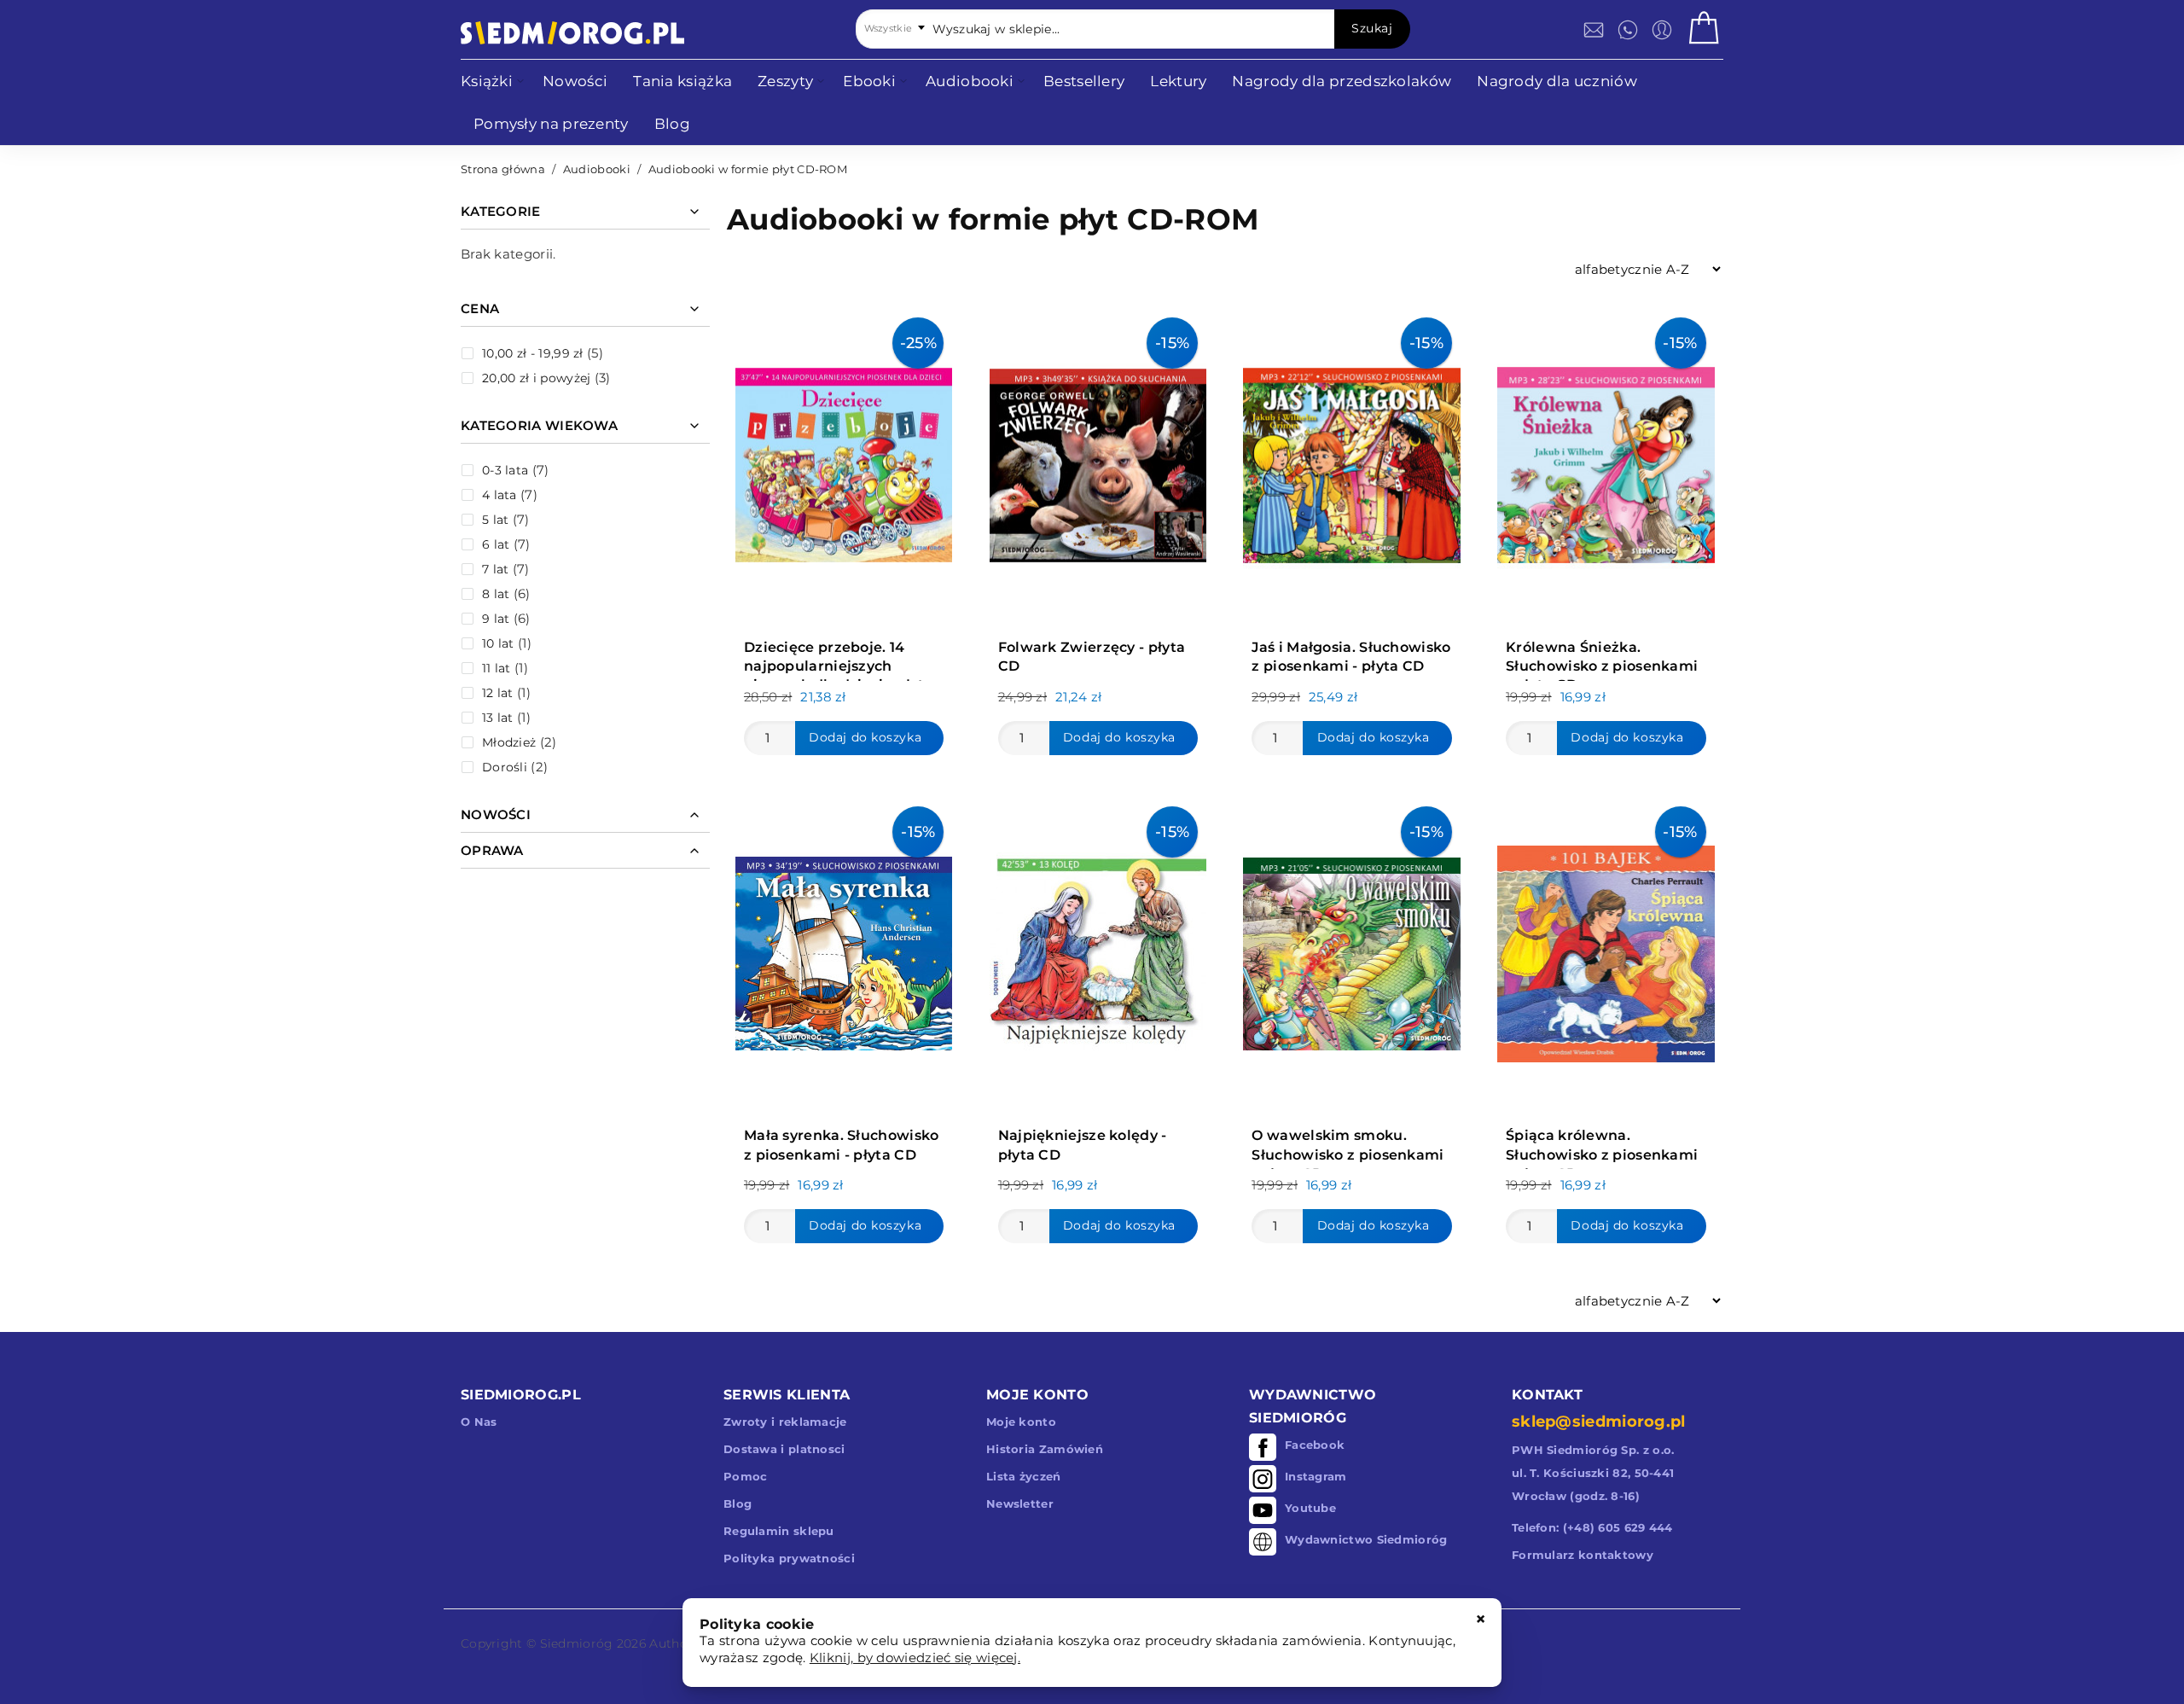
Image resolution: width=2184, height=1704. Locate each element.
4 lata (500, 495)
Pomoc (746, 1476)
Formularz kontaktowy (1583, 1555)
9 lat (496, 619)
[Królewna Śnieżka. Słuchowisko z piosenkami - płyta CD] (1606, 461)
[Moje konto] (1662, 30)
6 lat (496, 544)
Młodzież (509, 742)
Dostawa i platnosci (784, 1449)
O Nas (479, 1422)
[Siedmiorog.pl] (572, 33)
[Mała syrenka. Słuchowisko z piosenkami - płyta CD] (844, 950)
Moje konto (1021, 1422)
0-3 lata (505, 470)
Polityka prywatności (789, 1558)
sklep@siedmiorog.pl (1599, 1422)
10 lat (498, 643)
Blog (738, 1503)
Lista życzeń (1024, 1476)
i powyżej (536, 378)
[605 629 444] (1628, 30)
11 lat (497, 668)
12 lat (498, 693)
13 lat (498, 718)
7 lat (496, 569)
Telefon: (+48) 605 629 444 (1592, 1527)
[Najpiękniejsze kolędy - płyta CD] (1098, 950)
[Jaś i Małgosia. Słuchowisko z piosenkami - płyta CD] (1351, 461)
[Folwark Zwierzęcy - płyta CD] (1098, 461)
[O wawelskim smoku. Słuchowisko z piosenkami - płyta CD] (1351, 950)
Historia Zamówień (1045, 1449)
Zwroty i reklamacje (785, 1422)
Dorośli (505, 767)
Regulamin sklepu (779, 1531)
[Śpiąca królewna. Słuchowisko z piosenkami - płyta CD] (1606, 950)
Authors (674, 1643)
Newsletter (1020, 1503)
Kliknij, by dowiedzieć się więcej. (915, 1657)
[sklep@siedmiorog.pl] (1594, 30)
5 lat (496, 520)
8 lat (496, 594)
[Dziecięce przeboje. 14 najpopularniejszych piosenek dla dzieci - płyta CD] (844, 461)
